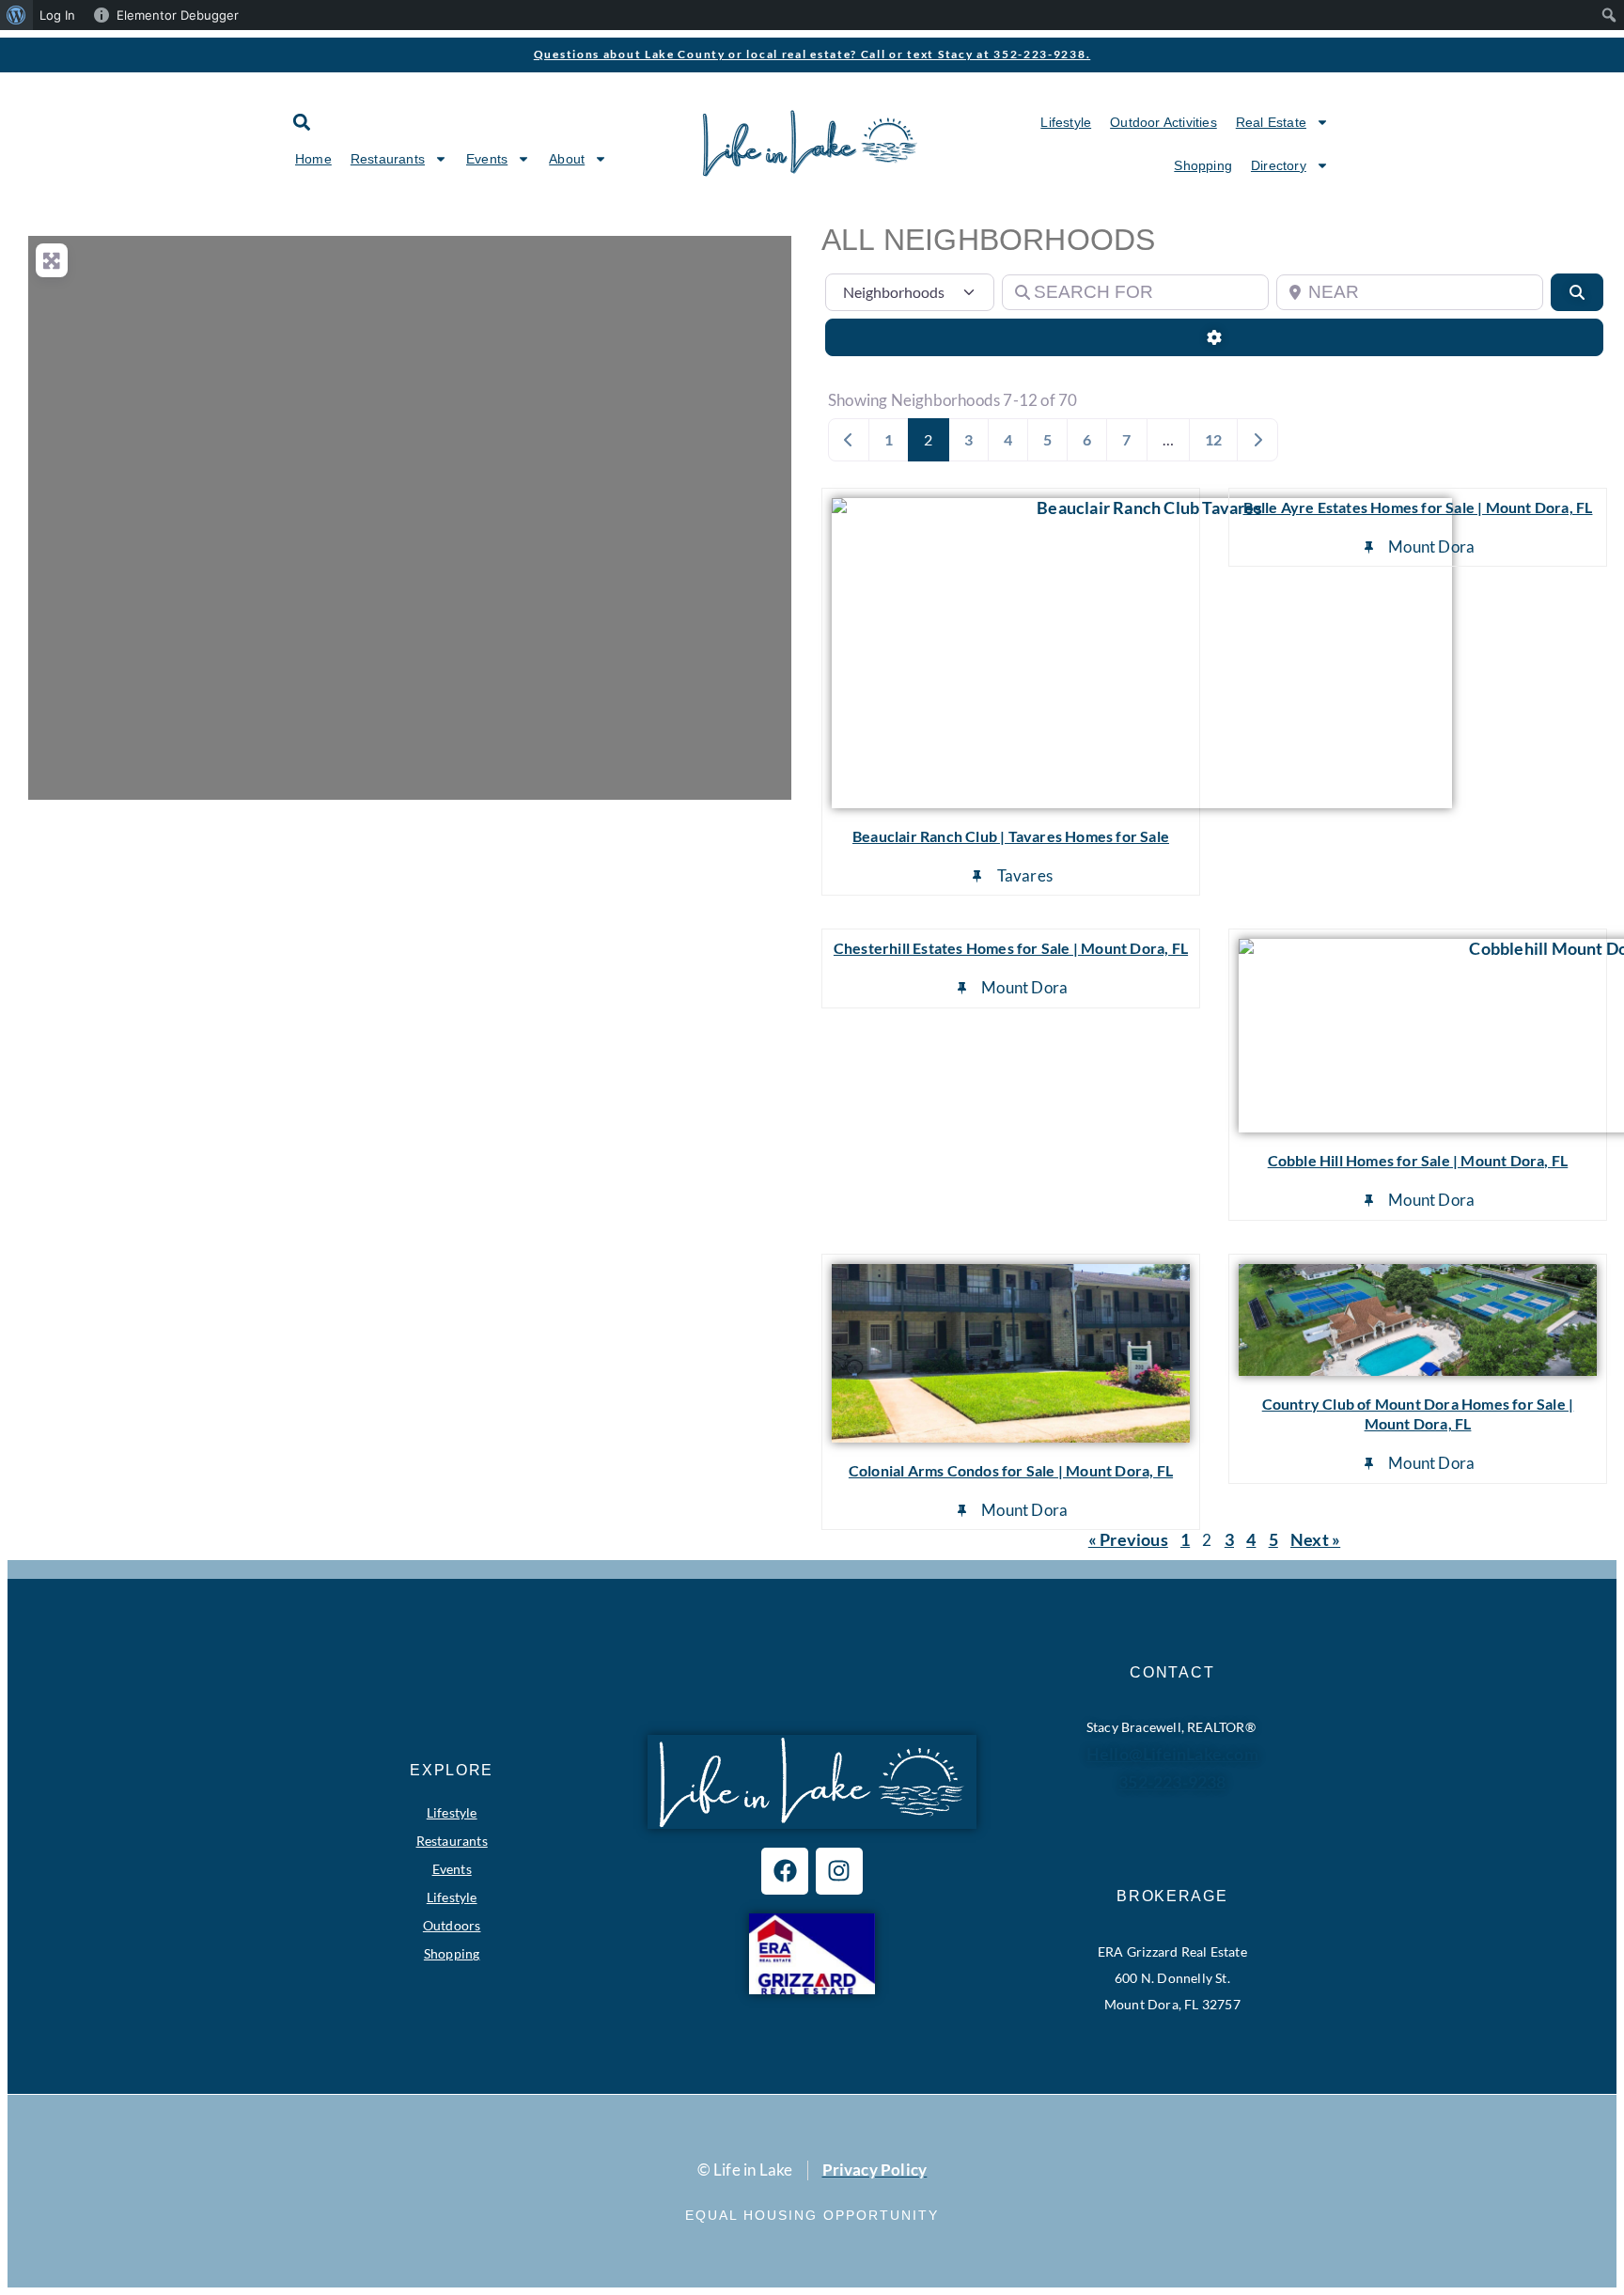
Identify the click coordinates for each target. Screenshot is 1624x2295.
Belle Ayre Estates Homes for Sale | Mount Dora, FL (1418, 507)
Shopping (1203, 165)
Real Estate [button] (1271, 122)
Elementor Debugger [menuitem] (178, 15)
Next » (1315, 1539)
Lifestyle (1066, 122)
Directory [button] (1279, 165)
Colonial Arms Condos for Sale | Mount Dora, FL (1011, 1470)
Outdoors (452, 1925)
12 (1213, 439)
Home (313, 159)
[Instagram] (839, 1871)
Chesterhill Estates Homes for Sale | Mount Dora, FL (1011, 948)
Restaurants (452, 1841)
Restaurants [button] (388, 159)
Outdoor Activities (1163, 122)
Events (452, 1869)
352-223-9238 (1172, 1782)
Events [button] (487, 159)
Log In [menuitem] (57, 15)
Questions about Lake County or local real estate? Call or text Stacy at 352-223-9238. (812, 54)
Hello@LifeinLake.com (1172, 1754)
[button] (301, 122)
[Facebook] (785, 1871)
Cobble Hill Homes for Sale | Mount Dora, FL (1418, 1160)
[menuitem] (16, 15)
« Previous (1128, 1539)
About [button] (567, 159)
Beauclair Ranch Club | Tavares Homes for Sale (1011, 836)
